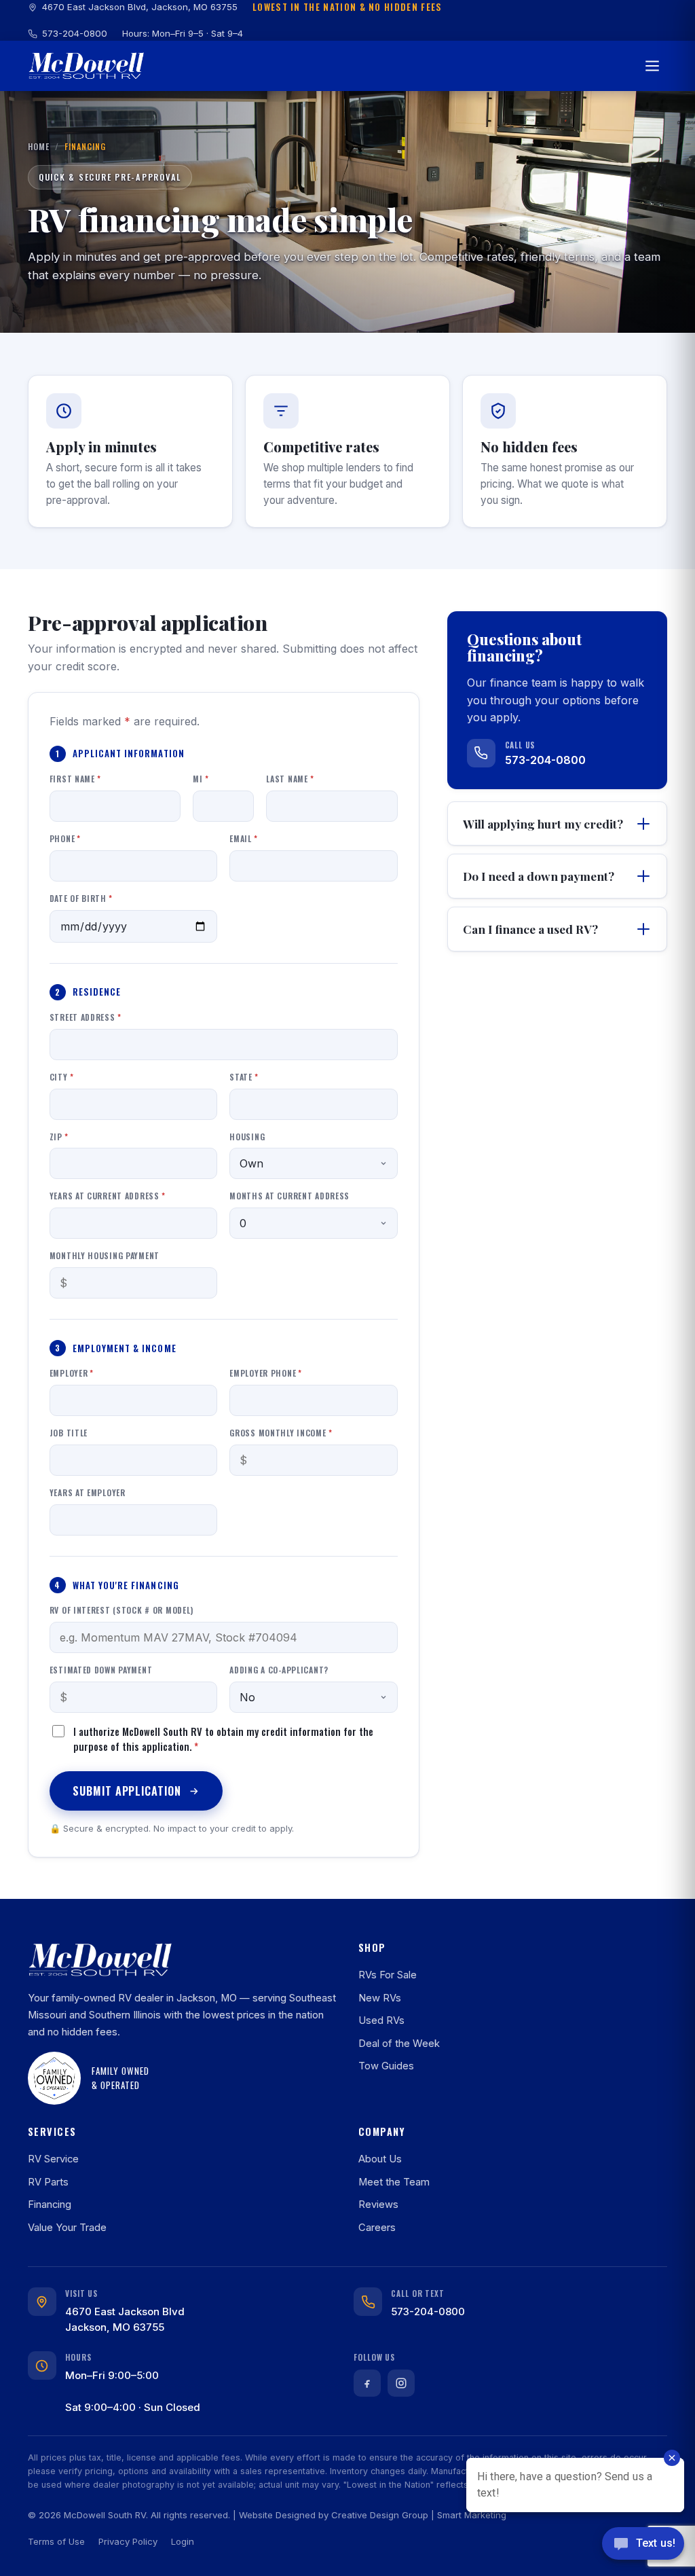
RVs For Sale (388, 1975)
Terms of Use (56, 2541)
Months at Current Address (289, 1196)
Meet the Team (394, 2182)
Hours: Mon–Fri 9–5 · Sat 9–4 (183, 33)
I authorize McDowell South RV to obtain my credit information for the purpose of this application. (223, 1739)
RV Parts (48, 2182)
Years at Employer (88, 1492)
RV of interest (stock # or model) (121, 1610)
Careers (377, 2228)
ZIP (59, 1137)
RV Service (53, 2159)
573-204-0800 (75, 33)
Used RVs (381, 2020)
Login (183, 2541)
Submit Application (127, 1791)
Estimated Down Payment (101, 1670)
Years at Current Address (108, 1196)
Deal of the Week (399, 2044)
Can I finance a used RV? (530, 929)
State (244, 1077)
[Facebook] (367, 2383)
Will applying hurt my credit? (543, 823)
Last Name (290, 779)
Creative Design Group (380, 2515)
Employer (72, 1373)
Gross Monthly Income (281, 1433)
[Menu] (652, 66)
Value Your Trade (67, 2228)
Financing (50, 2205)
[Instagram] (401, 2383)
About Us (380, 2159)
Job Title (69, 1433)
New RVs (380, 1998)
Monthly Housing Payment (105, 1255)
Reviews (378, 2205)
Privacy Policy (128, 2541)
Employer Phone (266, 1373)
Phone (65, 838)
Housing (247, 1137)
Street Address (86, 1017)
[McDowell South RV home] (86, 66)
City (62, 1077)
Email (243, 838)
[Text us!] (643, 2547)
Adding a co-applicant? (279, 1670)
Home (39, 146)
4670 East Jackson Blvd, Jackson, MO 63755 (140, 7)
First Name (75, 779)
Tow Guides (386, 2066)
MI (201, 779)
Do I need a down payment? (539, 876)
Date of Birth (81, 898)
